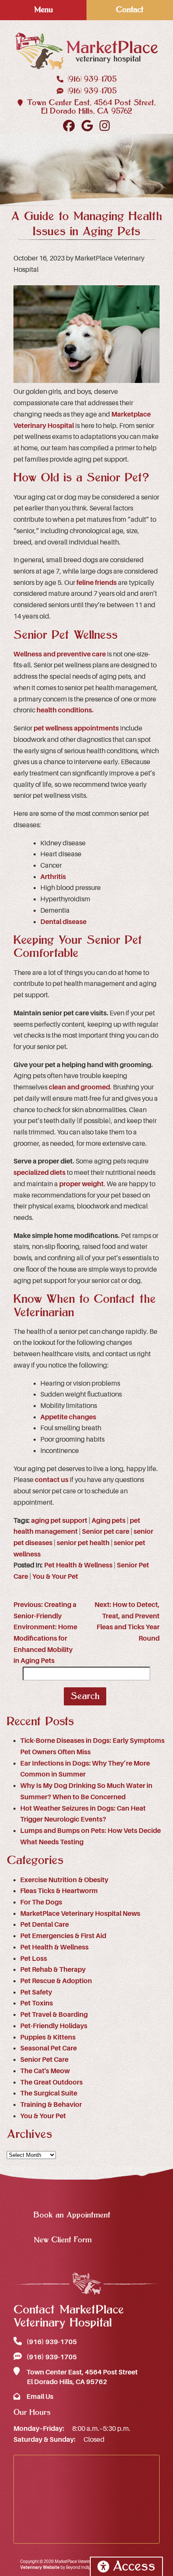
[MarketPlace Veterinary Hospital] (86, 51)
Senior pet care (106, 1532)
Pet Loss (34, 1959)
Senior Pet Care (44, 2060)
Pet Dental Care (45, 1925)
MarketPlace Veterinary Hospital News (80, 1914)
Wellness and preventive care (60, 654)
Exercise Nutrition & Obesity (64, 1880)
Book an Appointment (72, 2215)
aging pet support (59, 1521)
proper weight (81, 1184)
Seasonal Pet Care (48, 2048)
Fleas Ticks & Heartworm (59, 1891)
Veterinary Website (40, 2567)
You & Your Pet (55, 1577)
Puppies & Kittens (48, 2037)
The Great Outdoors (51, 2082)
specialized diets (39, 1173)
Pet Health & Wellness (78, 1565)
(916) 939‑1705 (91, 79)
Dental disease (63, 922)
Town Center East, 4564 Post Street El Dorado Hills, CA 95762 (81, 2377)
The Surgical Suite (49, 2093)
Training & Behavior (51, 2105)
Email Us (39, 2397)
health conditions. (66, 710)
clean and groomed (79, 1087)
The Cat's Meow (45, 2071)
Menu (43, 10)
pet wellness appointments (76, 728)
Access (134, 2567)
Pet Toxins (37, 2003)
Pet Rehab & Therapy (53, 1970)
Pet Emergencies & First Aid (63, 1936)
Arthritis (53, 877)
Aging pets (109, 1521)
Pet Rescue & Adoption (56, 1981)
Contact (130, 10)
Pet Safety (36, 1992)
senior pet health (83, 1543)
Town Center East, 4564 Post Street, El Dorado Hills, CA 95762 (90, 107)
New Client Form (63, 2240)
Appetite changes (68, 1417)
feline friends (97, 583)
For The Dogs (41, 1902)
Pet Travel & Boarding (54, 2015)
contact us (52, 1480)
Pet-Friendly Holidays (54, 2026)
